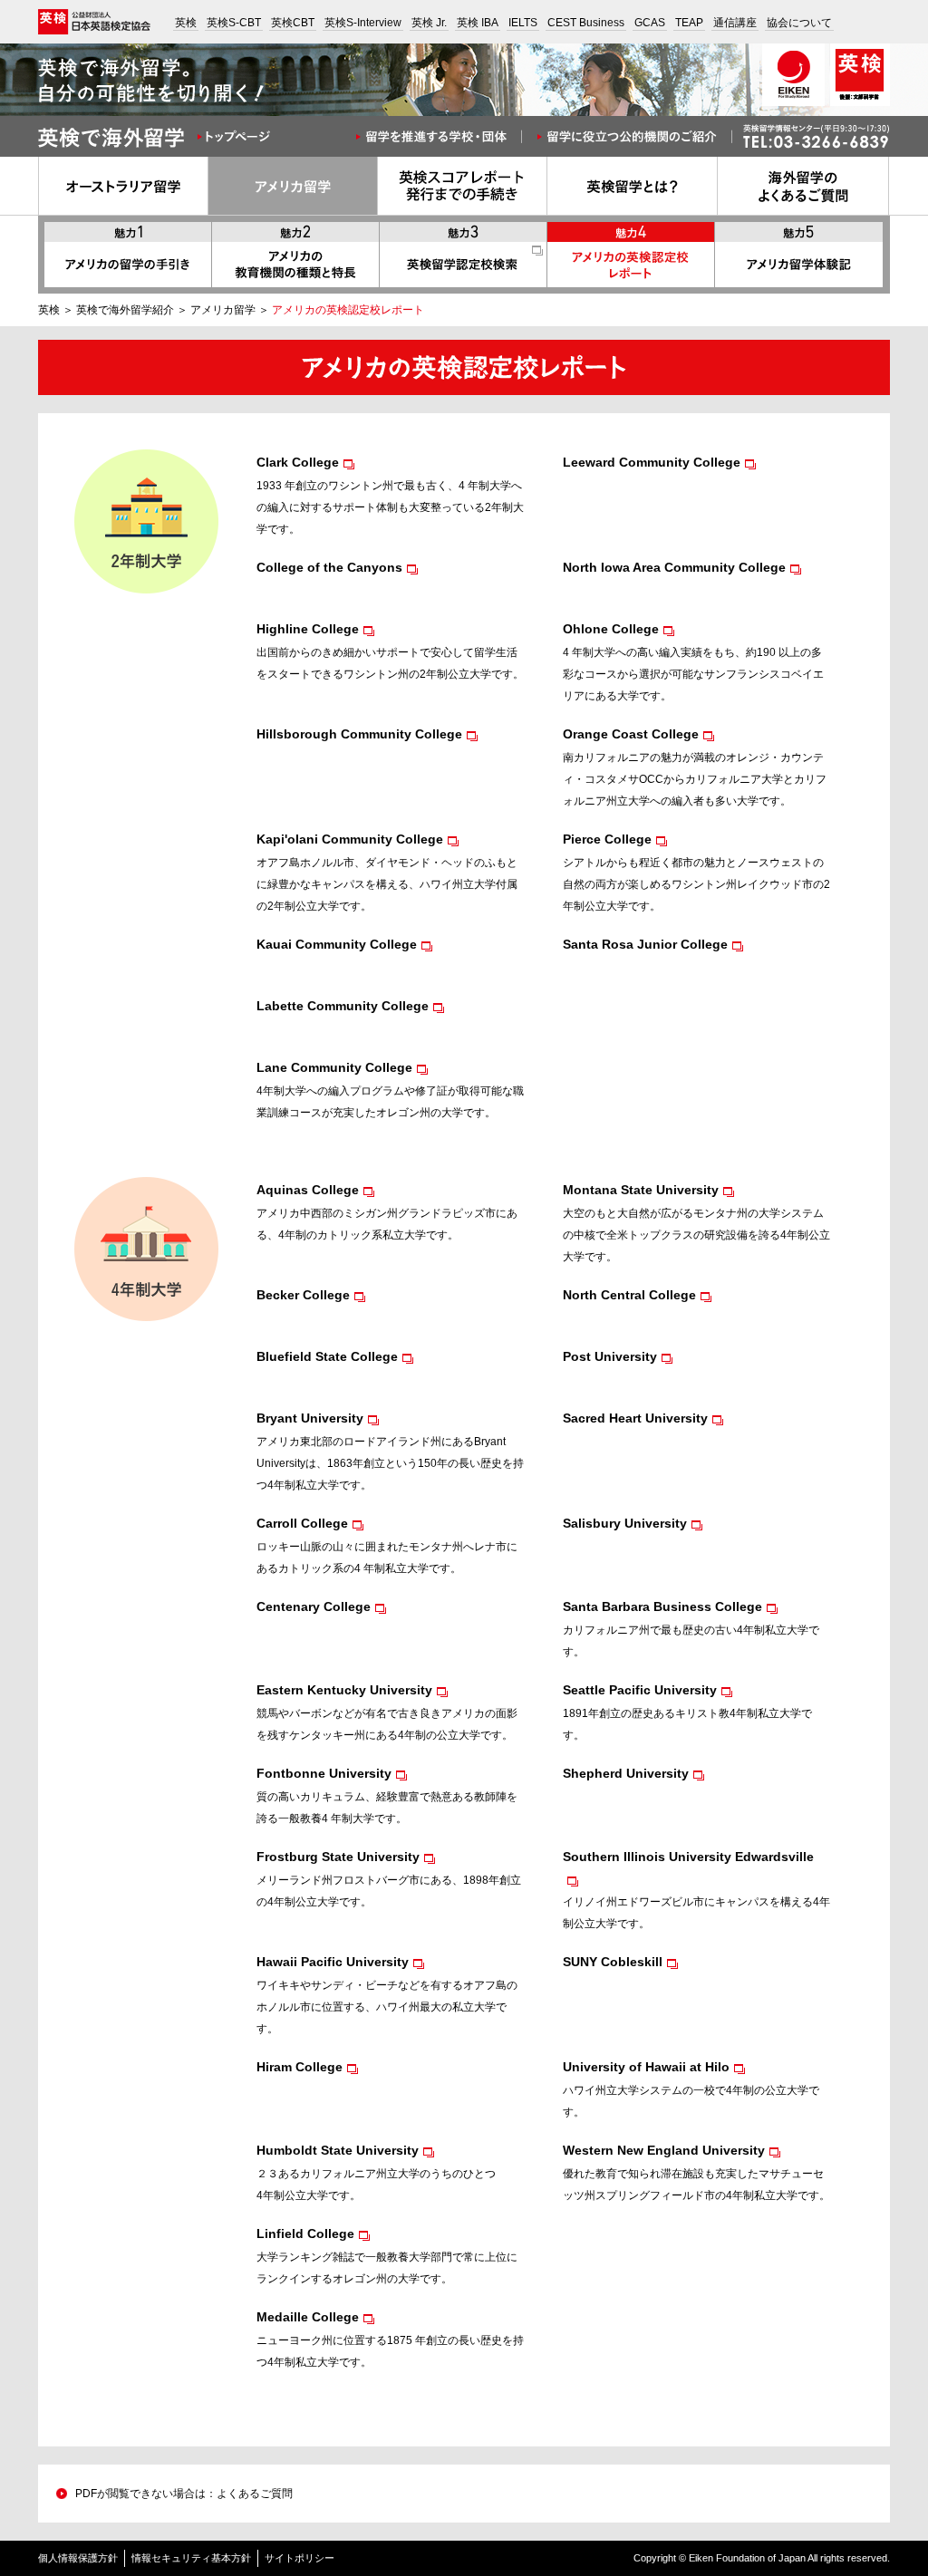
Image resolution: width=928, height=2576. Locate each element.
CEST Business (586, 23)
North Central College (629, 1295)
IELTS (523, 23)
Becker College (303, 1295)
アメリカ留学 (223, 310)
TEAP (689, 23)
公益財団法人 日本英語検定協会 (94, 22)
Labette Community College (343, 1006)
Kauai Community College (337, 944)
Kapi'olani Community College (350, 839)
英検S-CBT (234, 23)
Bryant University (310, 1418)
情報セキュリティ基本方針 (191, 2558)
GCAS (650, 23)
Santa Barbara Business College (662, 1606)
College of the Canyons (329, 567)
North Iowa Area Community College (674, 567)
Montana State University (641, 1190)
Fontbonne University (324, 1773)
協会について (799, 23)
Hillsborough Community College (359, 734)
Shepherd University (626, 1773)
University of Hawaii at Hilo (646, 2067)
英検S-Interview (363, 23)
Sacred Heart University (635, 1418)
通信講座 (735, 23)
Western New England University (664, 2150)
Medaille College (308, 2317)
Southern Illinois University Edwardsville (688, 1857)
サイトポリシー (300, 2558)
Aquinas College (308, 1190)
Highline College (308, 629)
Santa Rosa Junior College (645, 944)
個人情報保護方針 (78, 2558)
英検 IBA (478, 23)
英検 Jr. (429, 23)
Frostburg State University (338, 1857)
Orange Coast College (631, 734)
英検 (186, 23)
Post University (610, 1356)
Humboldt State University (338, 2150)
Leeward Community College (652, 462)
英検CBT (293, 23)
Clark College (298, 462)
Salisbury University (625, 1523)
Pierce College (607, 839)
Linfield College (305, 2233)
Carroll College (302, 1523)
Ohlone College (611, 629)
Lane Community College (334, 1067)
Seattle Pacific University (640, 1690)
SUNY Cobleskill (613, 1962)
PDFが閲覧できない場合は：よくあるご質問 (184, 2494)
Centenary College (314, 1606)
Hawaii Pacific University (333, 1962)
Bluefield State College (327, 1356)
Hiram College (300, 2067)
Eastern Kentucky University (344, 1690)
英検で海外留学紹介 (125, 310)
